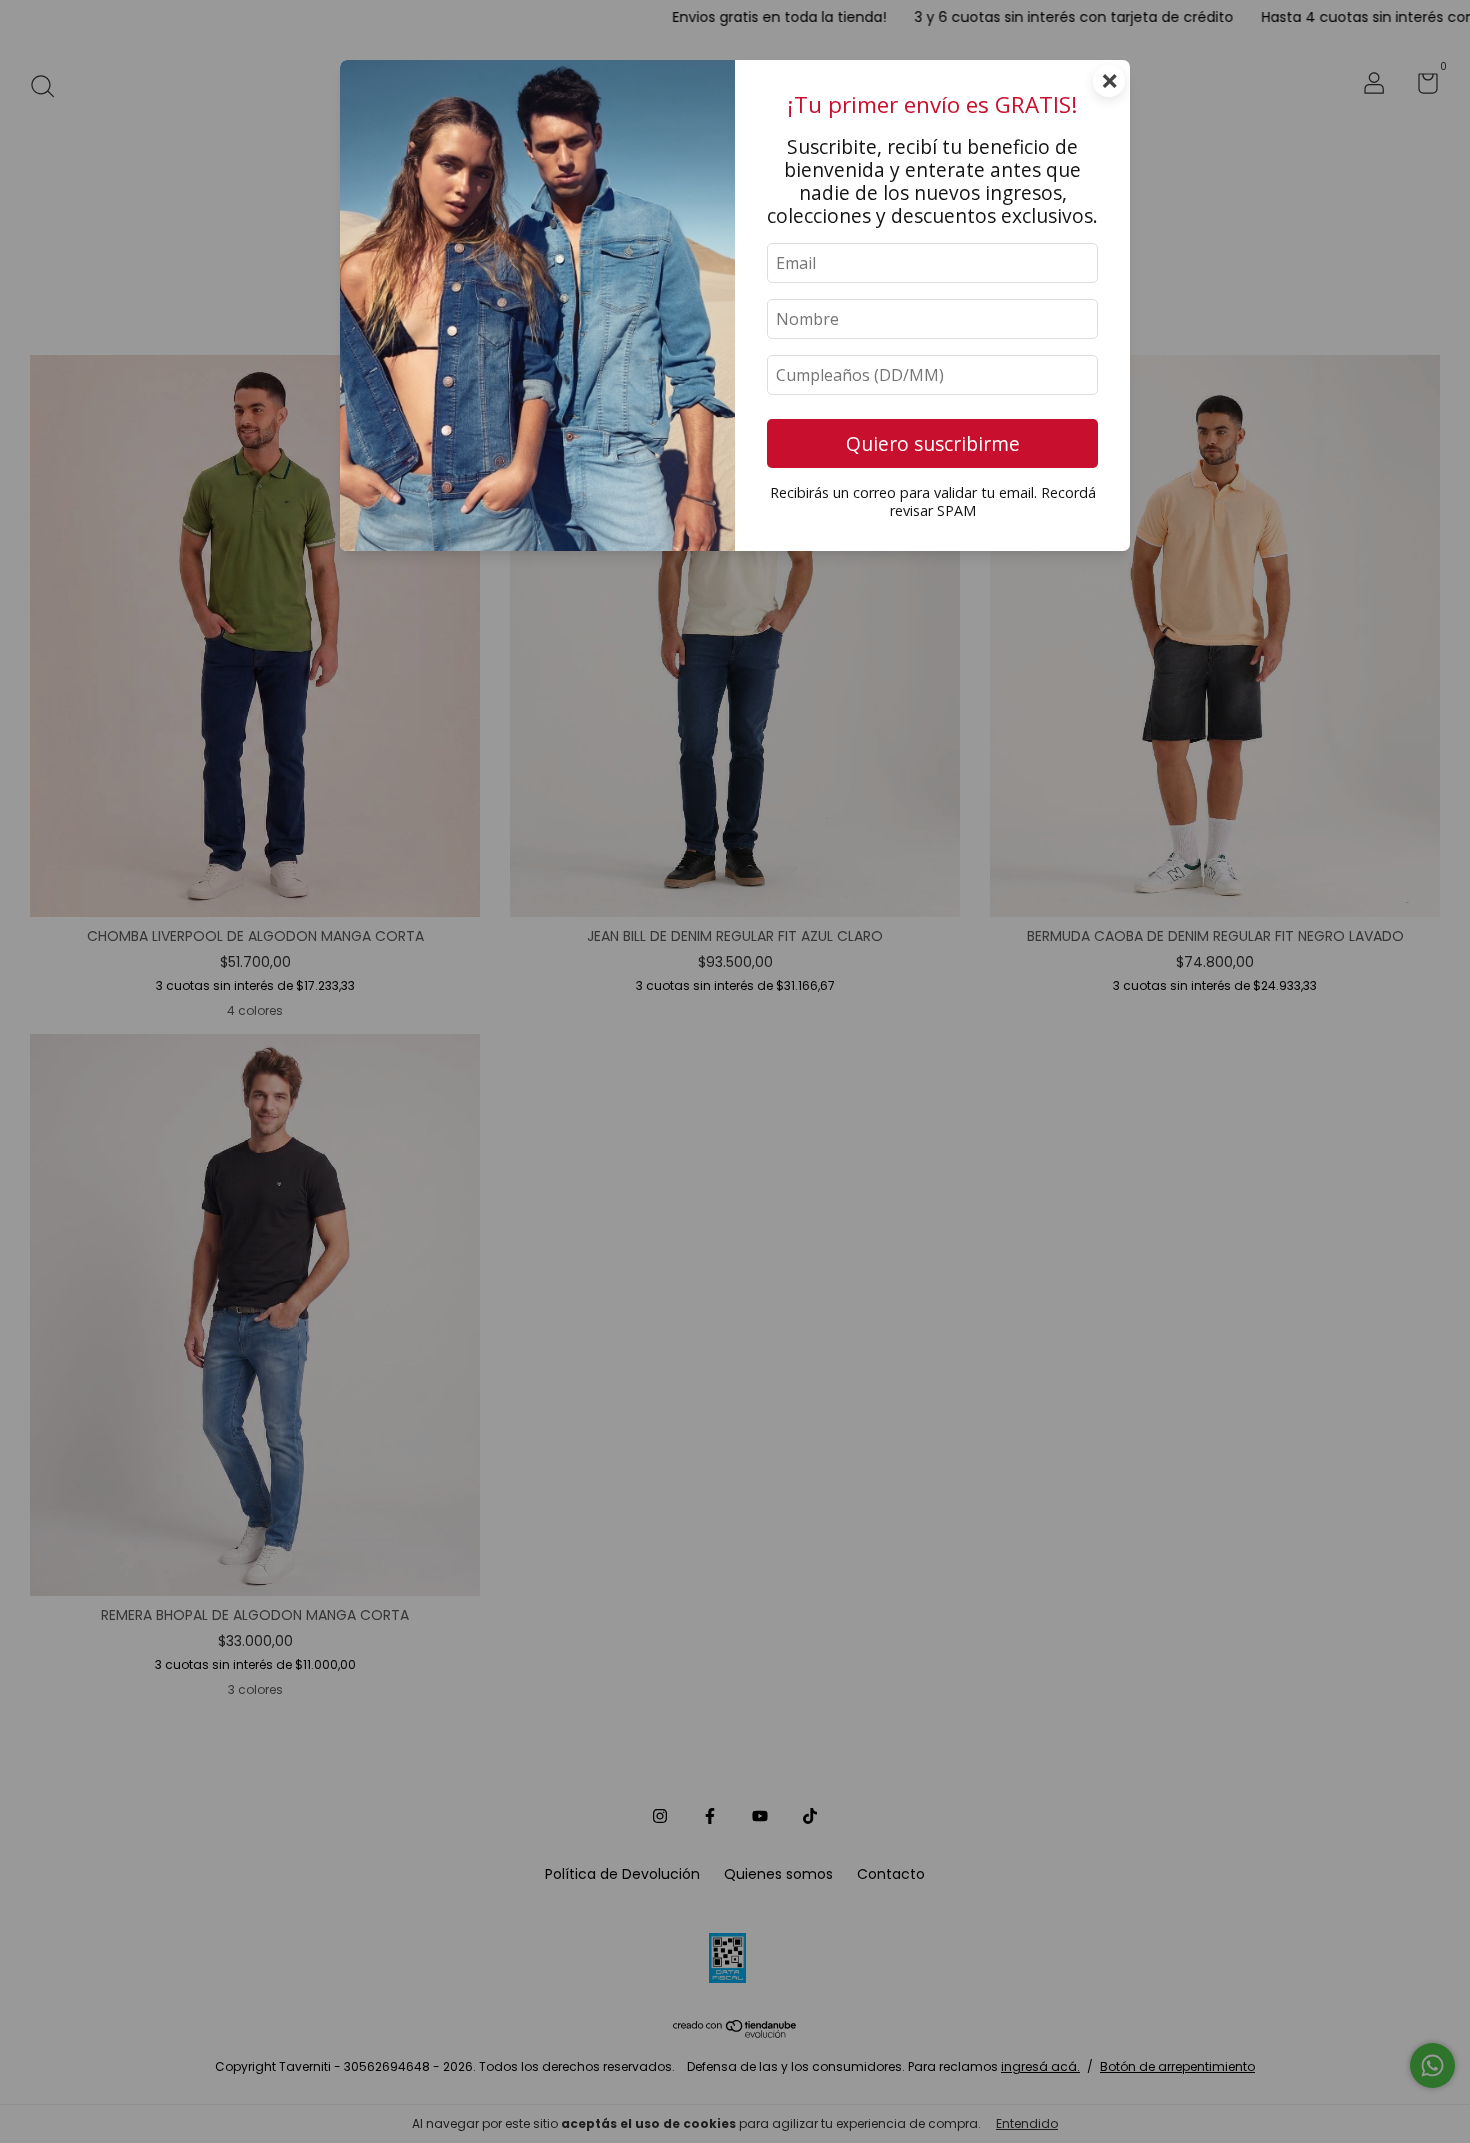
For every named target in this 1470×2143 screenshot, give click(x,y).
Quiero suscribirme (933, 443)
